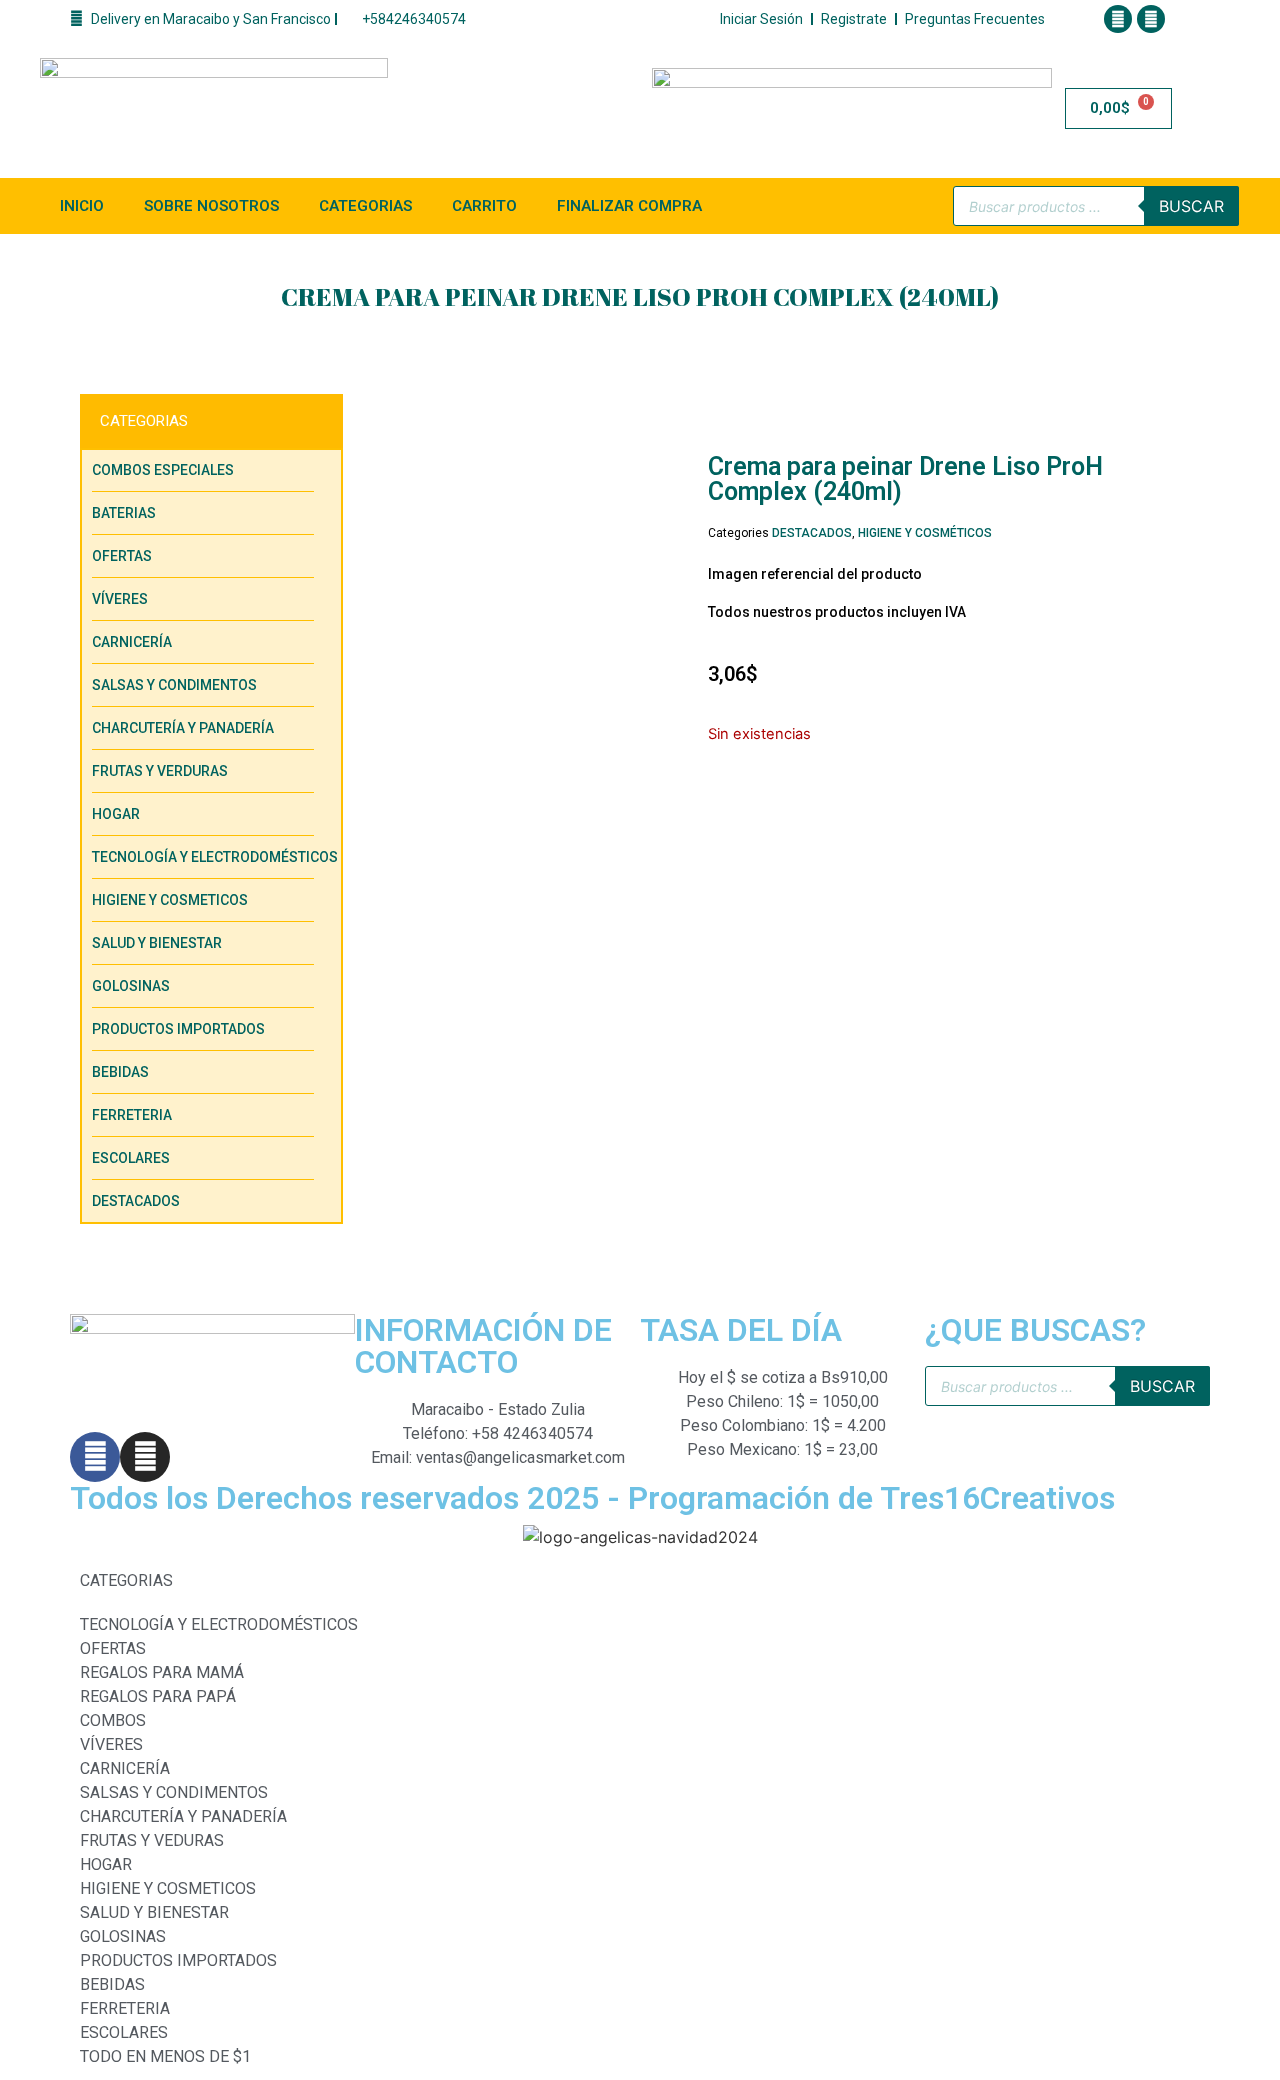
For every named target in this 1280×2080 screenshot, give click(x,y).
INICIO (82, 206)
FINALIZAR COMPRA (629, 206)
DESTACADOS (812, 533)
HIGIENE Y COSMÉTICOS (925, 533)
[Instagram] (1151, 19)
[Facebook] (1118, 19)
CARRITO (484, 206)
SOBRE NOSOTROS (211, 206)
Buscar (1191, 206)
